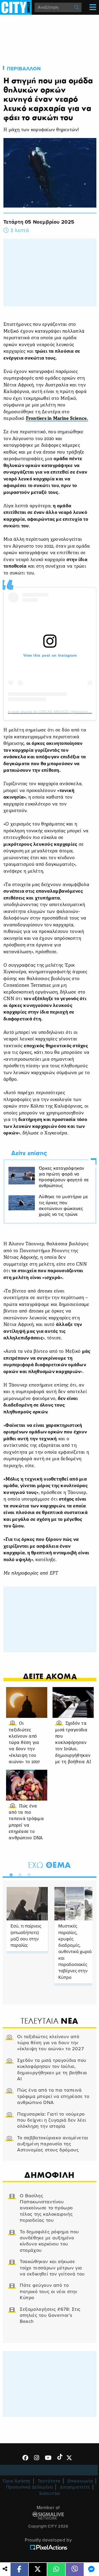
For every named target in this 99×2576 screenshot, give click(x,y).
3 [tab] (28, 1874)
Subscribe (50, 2493)
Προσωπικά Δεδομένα (30, 2487)
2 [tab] (19, 1874)
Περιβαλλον (24, 69)
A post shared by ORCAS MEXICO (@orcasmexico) (53, 712)
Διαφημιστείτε (75, 2487)
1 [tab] (10, 1874)
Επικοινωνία (80, 2481)
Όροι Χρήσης (17, 2481)
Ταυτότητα (49, 2481)
